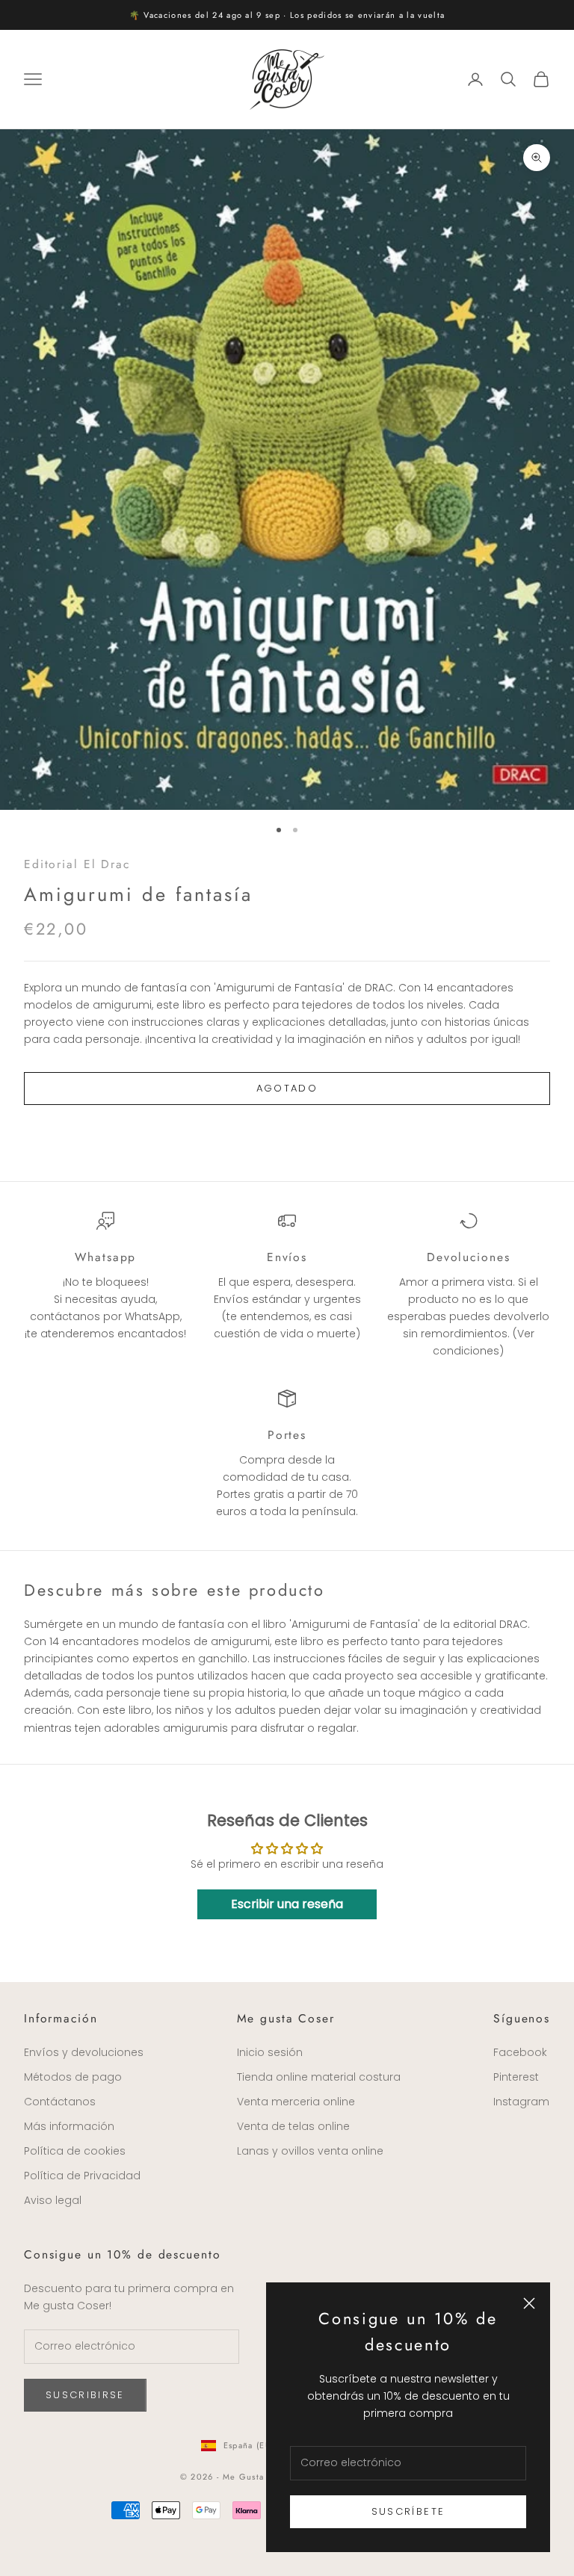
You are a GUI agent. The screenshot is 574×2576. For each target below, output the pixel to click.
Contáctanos (60, 2102)
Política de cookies (75, 2151)
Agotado (287, 1088)
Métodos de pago (73, 2077)
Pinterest (516, 2077)
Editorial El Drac (77, 864)
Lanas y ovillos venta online (310, 2151)
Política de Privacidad (82, 2176)
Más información (69, 2126)
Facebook (520, 2052)
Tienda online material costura (319, 2077)
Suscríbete (408, 2511)
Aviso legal (53, 2200)
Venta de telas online (293, 2126)
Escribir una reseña (287, 1904)
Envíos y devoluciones (84, 2052)
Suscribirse (85, 2395)
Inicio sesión (270, 2052)
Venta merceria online (296, 2102)
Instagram (521, 2102)
